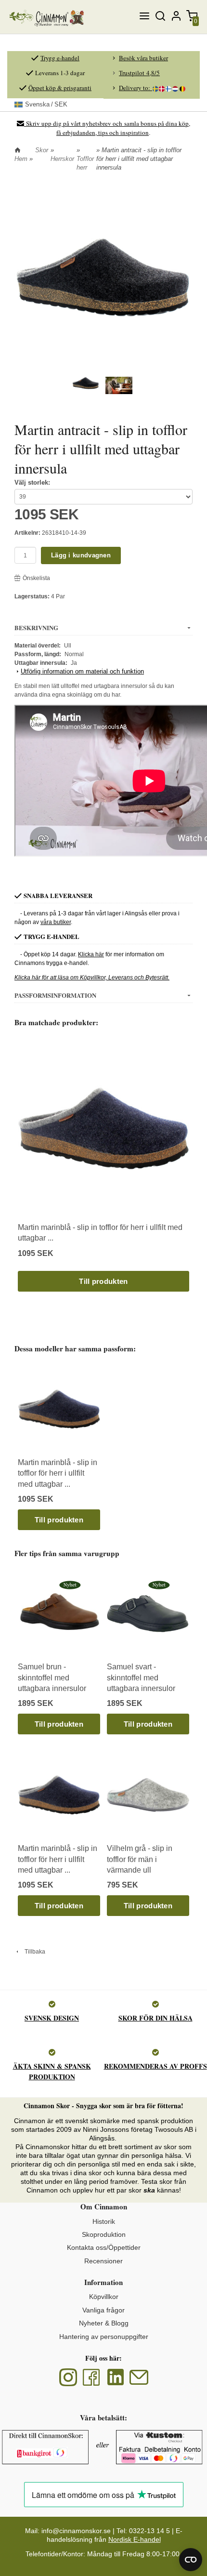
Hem (21, 159)
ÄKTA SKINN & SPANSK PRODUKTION (52, 2071)
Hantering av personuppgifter (104, 2337)
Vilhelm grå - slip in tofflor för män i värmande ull (140, 1859)
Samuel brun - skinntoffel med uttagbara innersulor (52, 1678)
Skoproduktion (104, 2234)
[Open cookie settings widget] (191, 2560)
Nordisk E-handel (135, 2539)
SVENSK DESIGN (52, 2018)
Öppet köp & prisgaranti (60, 88)
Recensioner (103, 2261)
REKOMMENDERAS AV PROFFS (155, 2066)
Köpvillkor (104, 2297)
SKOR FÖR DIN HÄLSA (155, 2018)
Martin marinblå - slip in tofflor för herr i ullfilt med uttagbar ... (58, 1473)
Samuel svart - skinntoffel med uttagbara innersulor (141, 1678)
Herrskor (62, 159)
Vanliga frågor (103, 2310)
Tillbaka (33, 1952)
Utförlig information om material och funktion (82, 671)
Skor (42, 150)
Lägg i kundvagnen (81, 555)
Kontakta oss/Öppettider (104, 2247)
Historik (104, 2221)
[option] (103, 1167)
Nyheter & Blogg (104, 2323)
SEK (46, 104)
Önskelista (36, 578)
